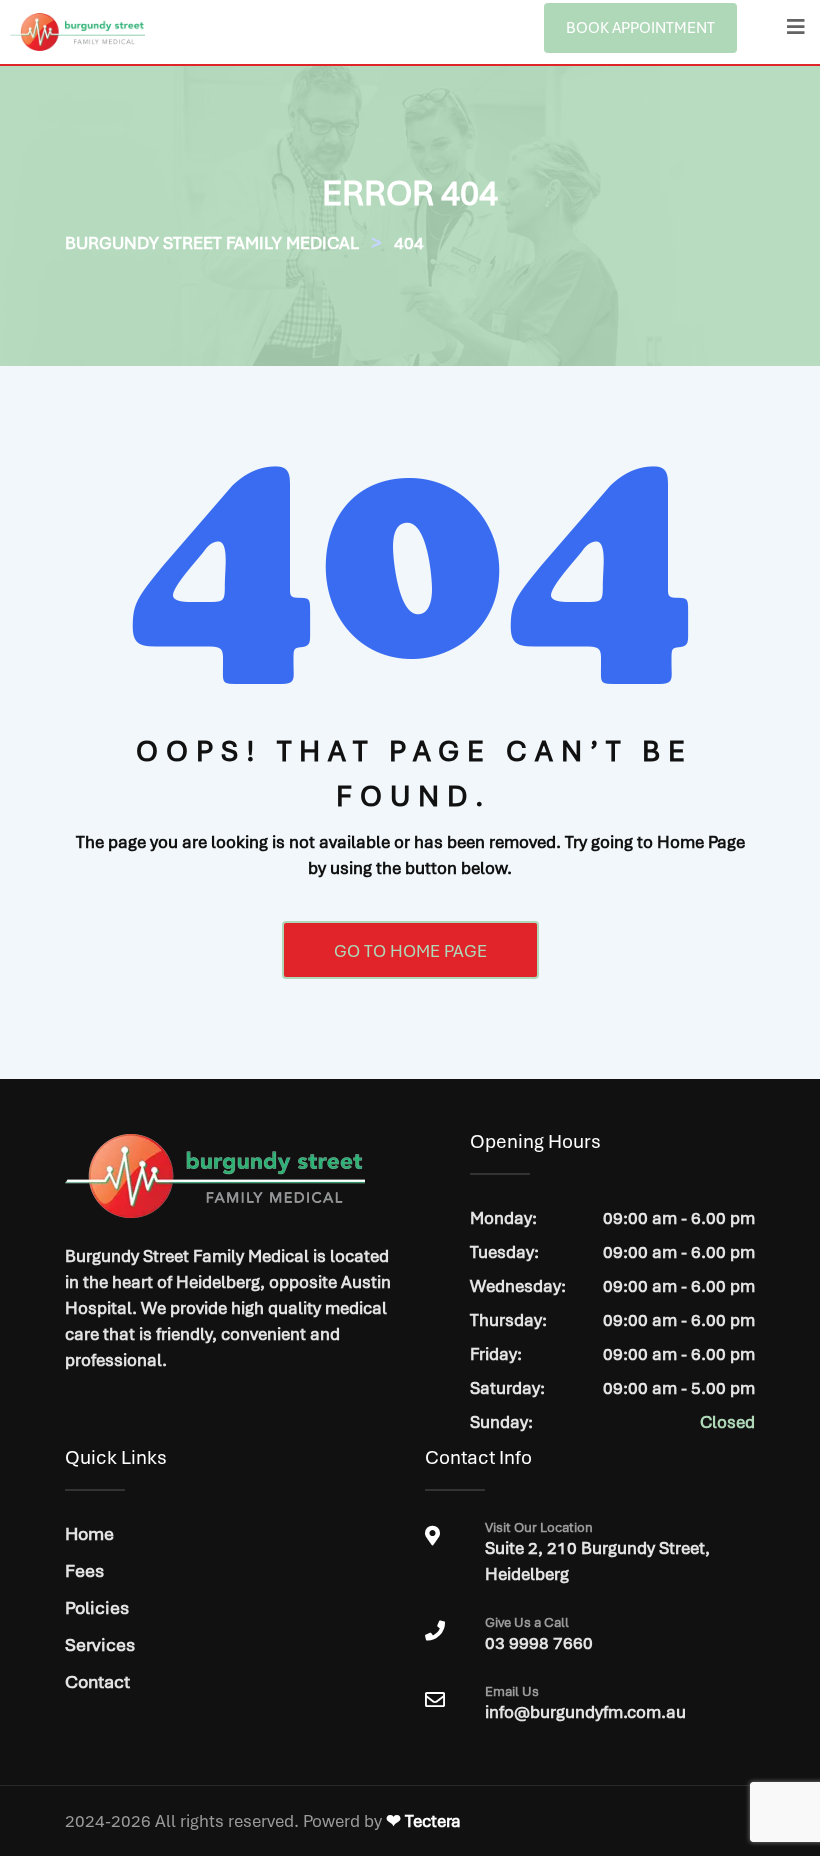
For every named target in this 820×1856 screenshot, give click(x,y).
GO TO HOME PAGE (410, 951)
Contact (97, 1681)
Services (100, 1644)
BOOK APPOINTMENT (640, 28)
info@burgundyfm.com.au (585, 1712)
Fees (84, 1570)
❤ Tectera (423, 1821)
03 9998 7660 (539, 1635)
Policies (97, 1607)
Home (89, 1533)
